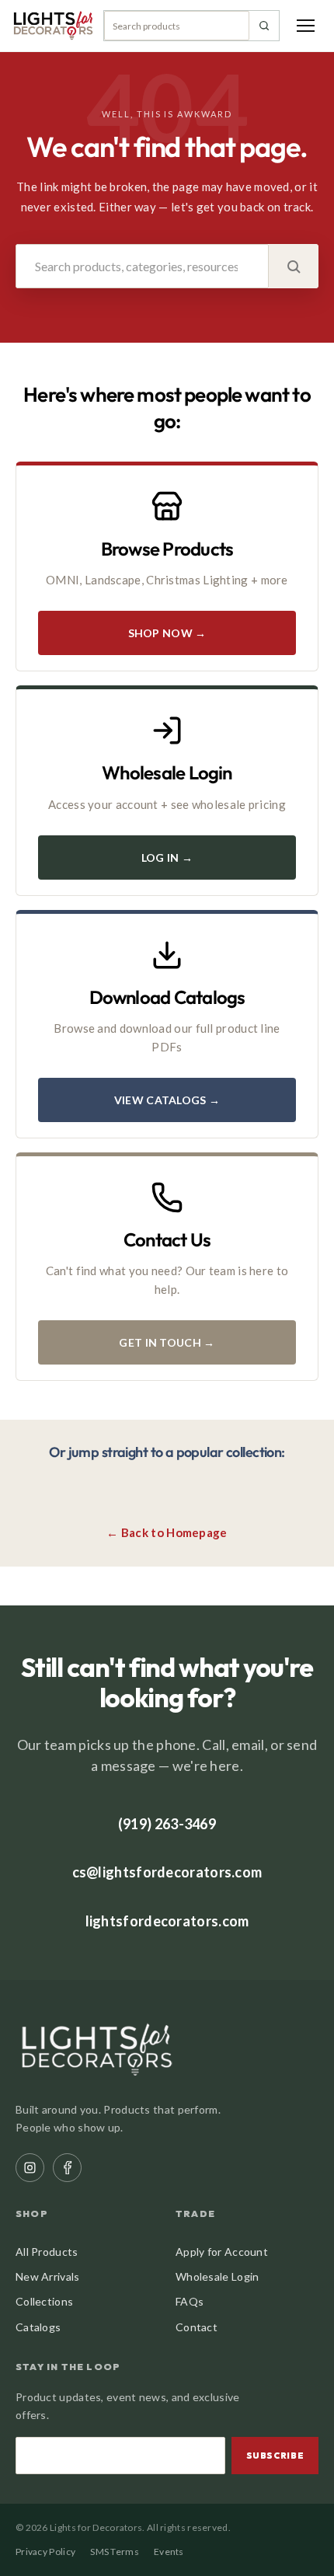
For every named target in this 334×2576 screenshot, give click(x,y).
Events (169, 2552)
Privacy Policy (45, 2552)
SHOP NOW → (167, 633)
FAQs (190, 2301)
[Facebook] (67, 2168)
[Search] (264, 26)
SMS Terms (115, 2552)
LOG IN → (167, 858)
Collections (44, 2301)
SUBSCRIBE (275, 2456)
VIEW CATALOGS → (167, 1100)
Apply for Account (222, 2252)
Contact (197, 2327)
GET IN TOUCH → (167, 1342)
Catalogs (38, 2327)
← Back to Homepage (167, 1532)
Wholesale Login (217, 2276)
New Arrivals (48, 2276)
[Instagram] (30, 2168)
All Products (47, 2252)
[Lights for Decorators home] (53, 26)
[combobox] (177, 26)
